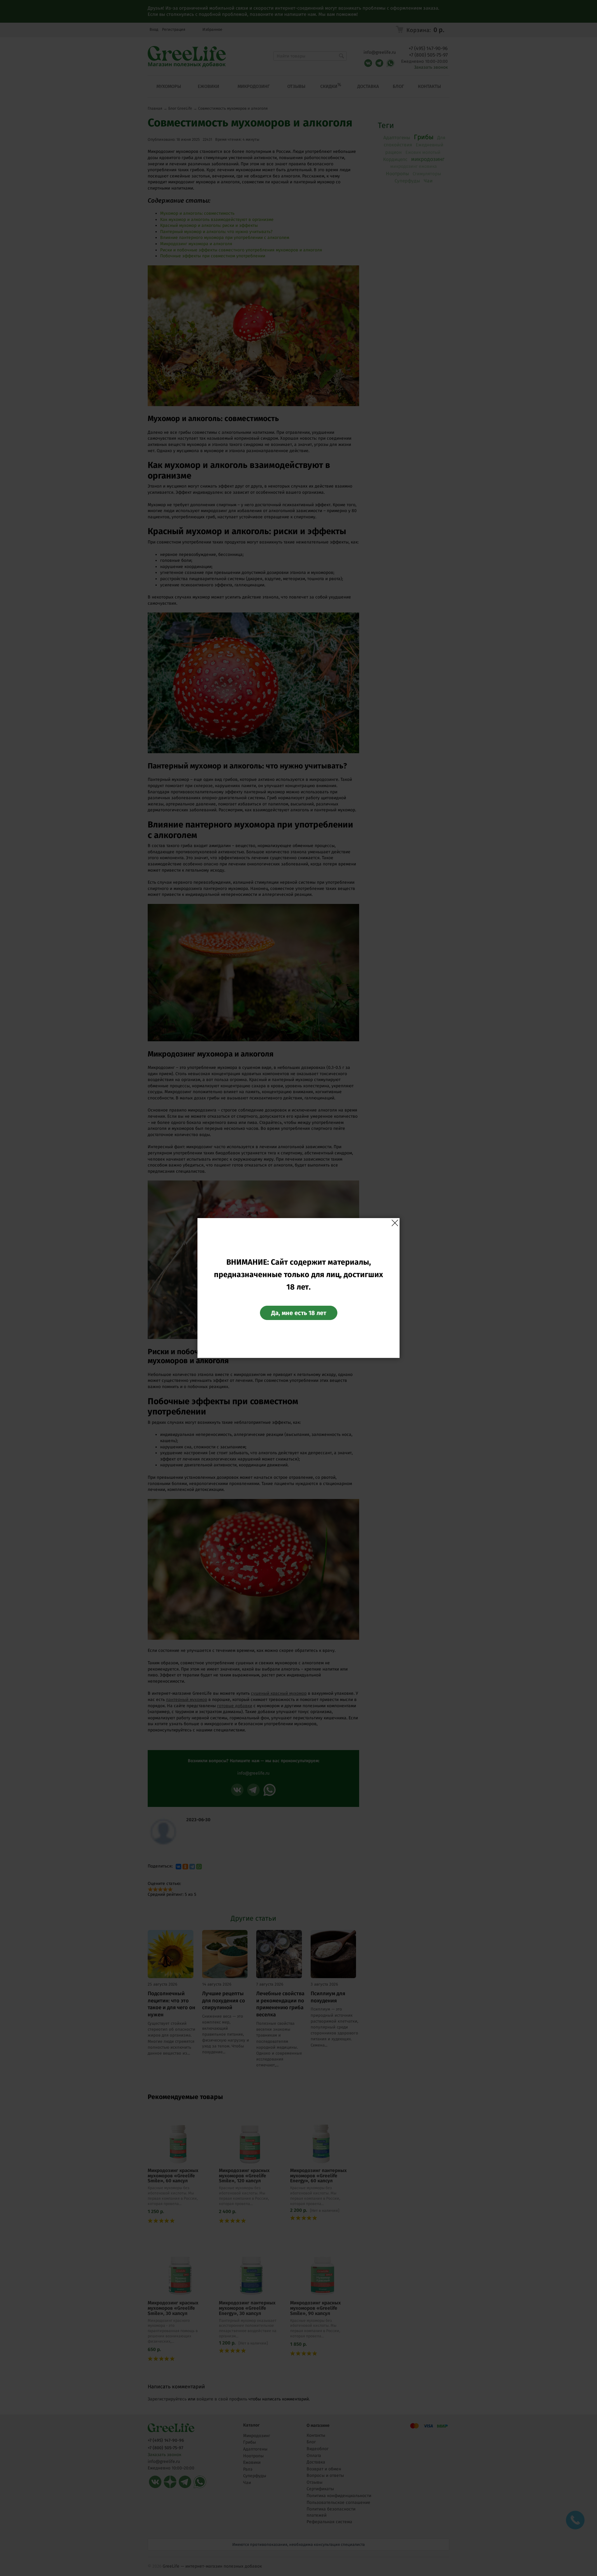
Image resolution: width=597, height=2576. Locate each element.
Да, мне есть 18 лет (299, 1313)
